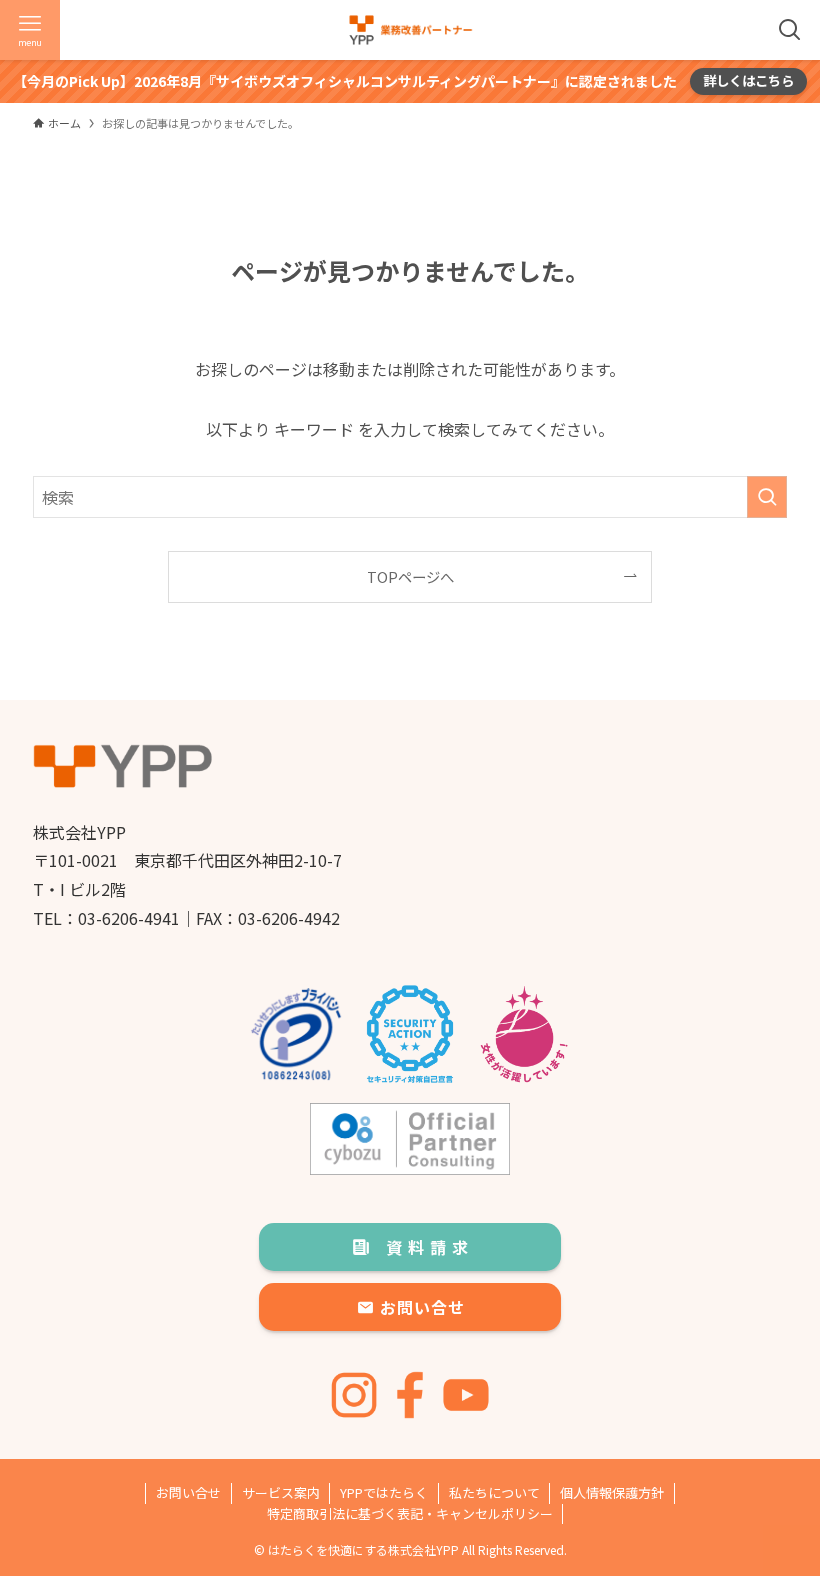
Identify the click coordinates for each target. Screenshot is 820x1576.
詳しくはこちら (748, 80)
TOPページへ (410, 576)
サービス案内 (281, 1492)
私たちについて (494, 1492)
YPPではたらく (384, 1492)
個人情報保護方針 (612, 1492)
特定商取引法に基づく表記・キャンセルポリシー (410, 1513)
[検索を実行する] (767, 497)
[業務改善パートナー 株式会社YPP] (410, 30)
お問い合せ (188, 1492)
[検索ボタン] (790, 30)
